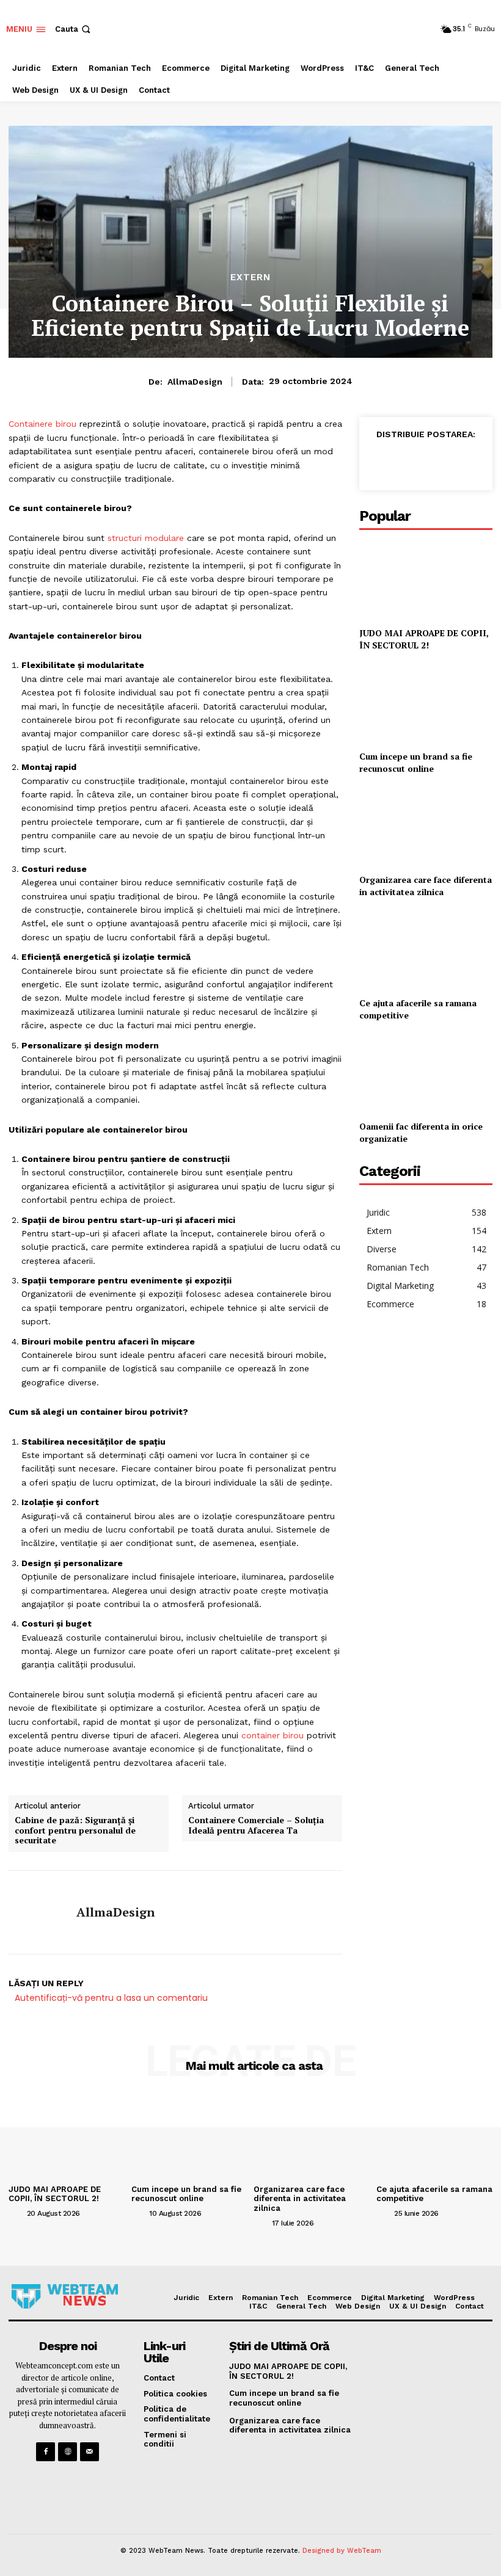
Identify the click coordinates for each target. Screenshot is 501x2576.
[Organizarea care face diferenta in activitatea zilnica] (426, 826)
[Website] (68, 2452)
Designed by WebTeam (342, 2551)
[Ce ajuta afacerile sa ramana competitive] (426, 950)
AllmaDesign (195, 382)
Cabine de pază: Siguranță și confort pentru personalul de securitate (75, 1830)
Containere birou (42, 424)
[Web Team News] (64, 2296)
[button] (74, 29)
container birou (272, 1735)
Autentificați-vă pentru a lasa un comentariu (111, 1998)
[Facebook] (380, 462)
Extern (250, 278)
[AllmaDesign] (38, 1912)
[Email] (464, 462)
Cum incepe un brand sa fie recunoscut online (416, 762)
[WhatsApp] (436, 462)
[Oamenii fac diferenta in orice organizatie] (426, 1073)
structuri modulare (146, 538)
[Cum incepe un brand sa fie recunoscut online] (426, 703)
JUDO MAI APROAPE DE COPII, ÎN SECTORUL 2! (424, 639)
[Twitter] (408, 462)
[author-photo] (16, 2213)
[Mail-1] (90, 2452)
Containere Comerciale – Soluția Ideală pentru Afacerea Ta (256, 1826)
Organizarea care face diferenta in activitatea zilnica (426, 886)
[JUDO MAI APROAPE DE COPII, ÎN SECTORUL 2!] (426, 580)
